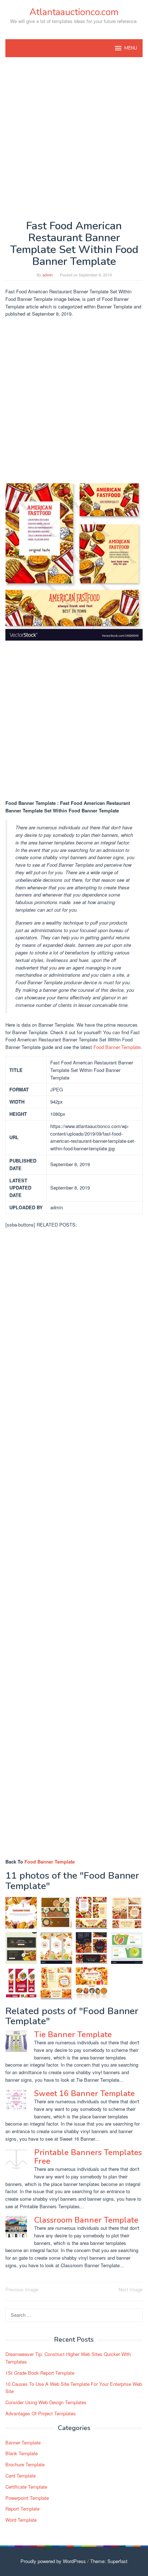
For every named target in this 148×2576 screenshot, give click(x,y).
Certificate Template (26, 2487)
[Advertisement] (74, 138)
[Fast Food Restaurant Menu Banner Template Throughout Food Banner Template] (92, 1983)
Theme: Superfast (109, 2561)
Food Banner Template (117, 1047)
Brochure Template (25, 2464)
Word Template (21, 2520)
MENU (131, 48)
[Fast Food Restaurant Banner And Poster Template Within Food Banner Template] (56, 1983)
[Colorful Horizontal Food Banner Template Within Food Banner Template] (127, 1948)
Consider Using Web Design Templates (46, 2402)
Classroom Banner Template (86, 2220)
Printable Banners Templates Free (88, 2157)
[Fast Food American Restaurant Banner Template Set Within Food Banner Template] (92, 1913)
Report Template (22, 2509)
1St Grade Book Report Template (40, 2373)
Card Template (20, 2476)
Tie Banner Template (73, 2035)
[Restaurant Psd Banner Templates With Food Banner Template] (21, 1948)
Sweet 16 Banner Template (84, 2094)
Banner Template (23, 2442)
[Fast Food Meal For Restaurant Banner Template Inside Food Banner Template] (92, 1948)
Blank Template (22, 2453)
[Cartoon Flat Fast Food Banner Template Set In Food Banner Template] (56, 1948)
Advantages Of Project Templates (41, 2413)
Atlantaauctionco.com (74, 12)
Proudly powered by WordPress (53, 2561)
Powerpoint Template (27, 2498)
